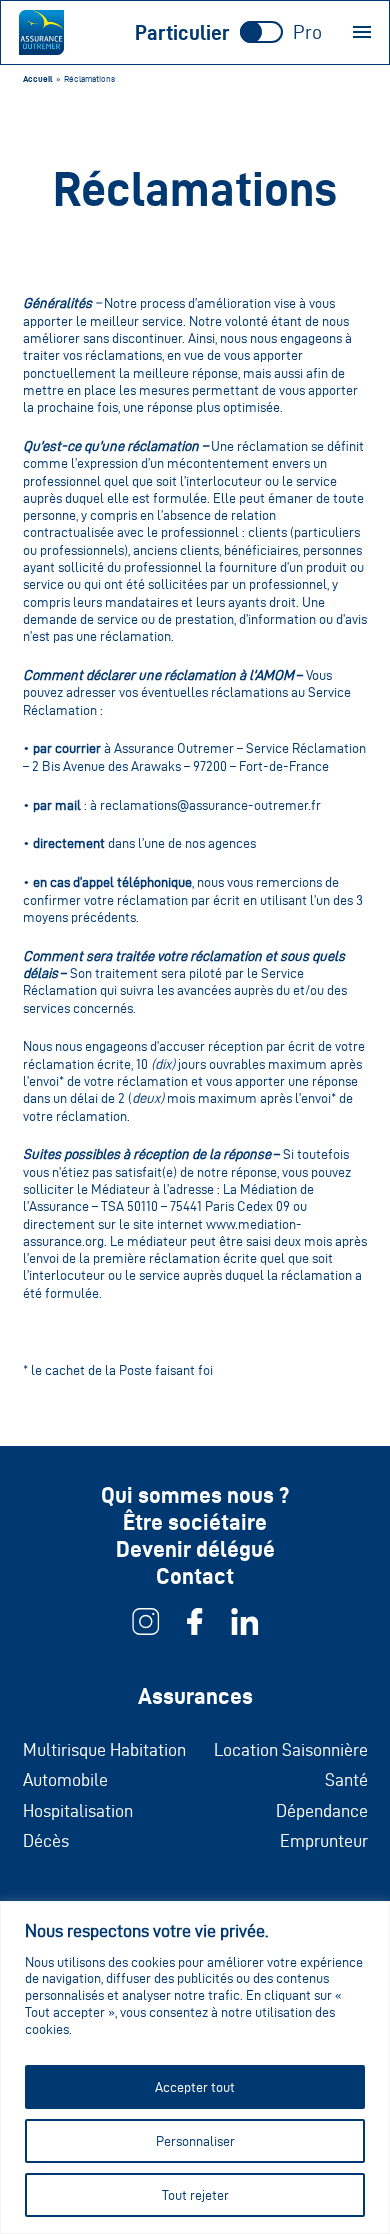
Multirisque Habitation (104, 1749)
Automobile (65, 1779)
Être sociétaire (195, 1522)
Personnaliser (195, 2141)
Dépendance (322, 1810)
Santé (346, 1779)
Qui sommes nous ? (195, 1495)
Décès (46, 1840)
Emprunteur (324, 1840)
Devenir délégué (195, 1549)
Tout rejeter (195, 2195)
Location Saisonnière (291, 1749)
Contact (195, 1576)
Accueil (38, 79)
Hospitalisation (78, 1810)
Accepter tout (195, 2087)
